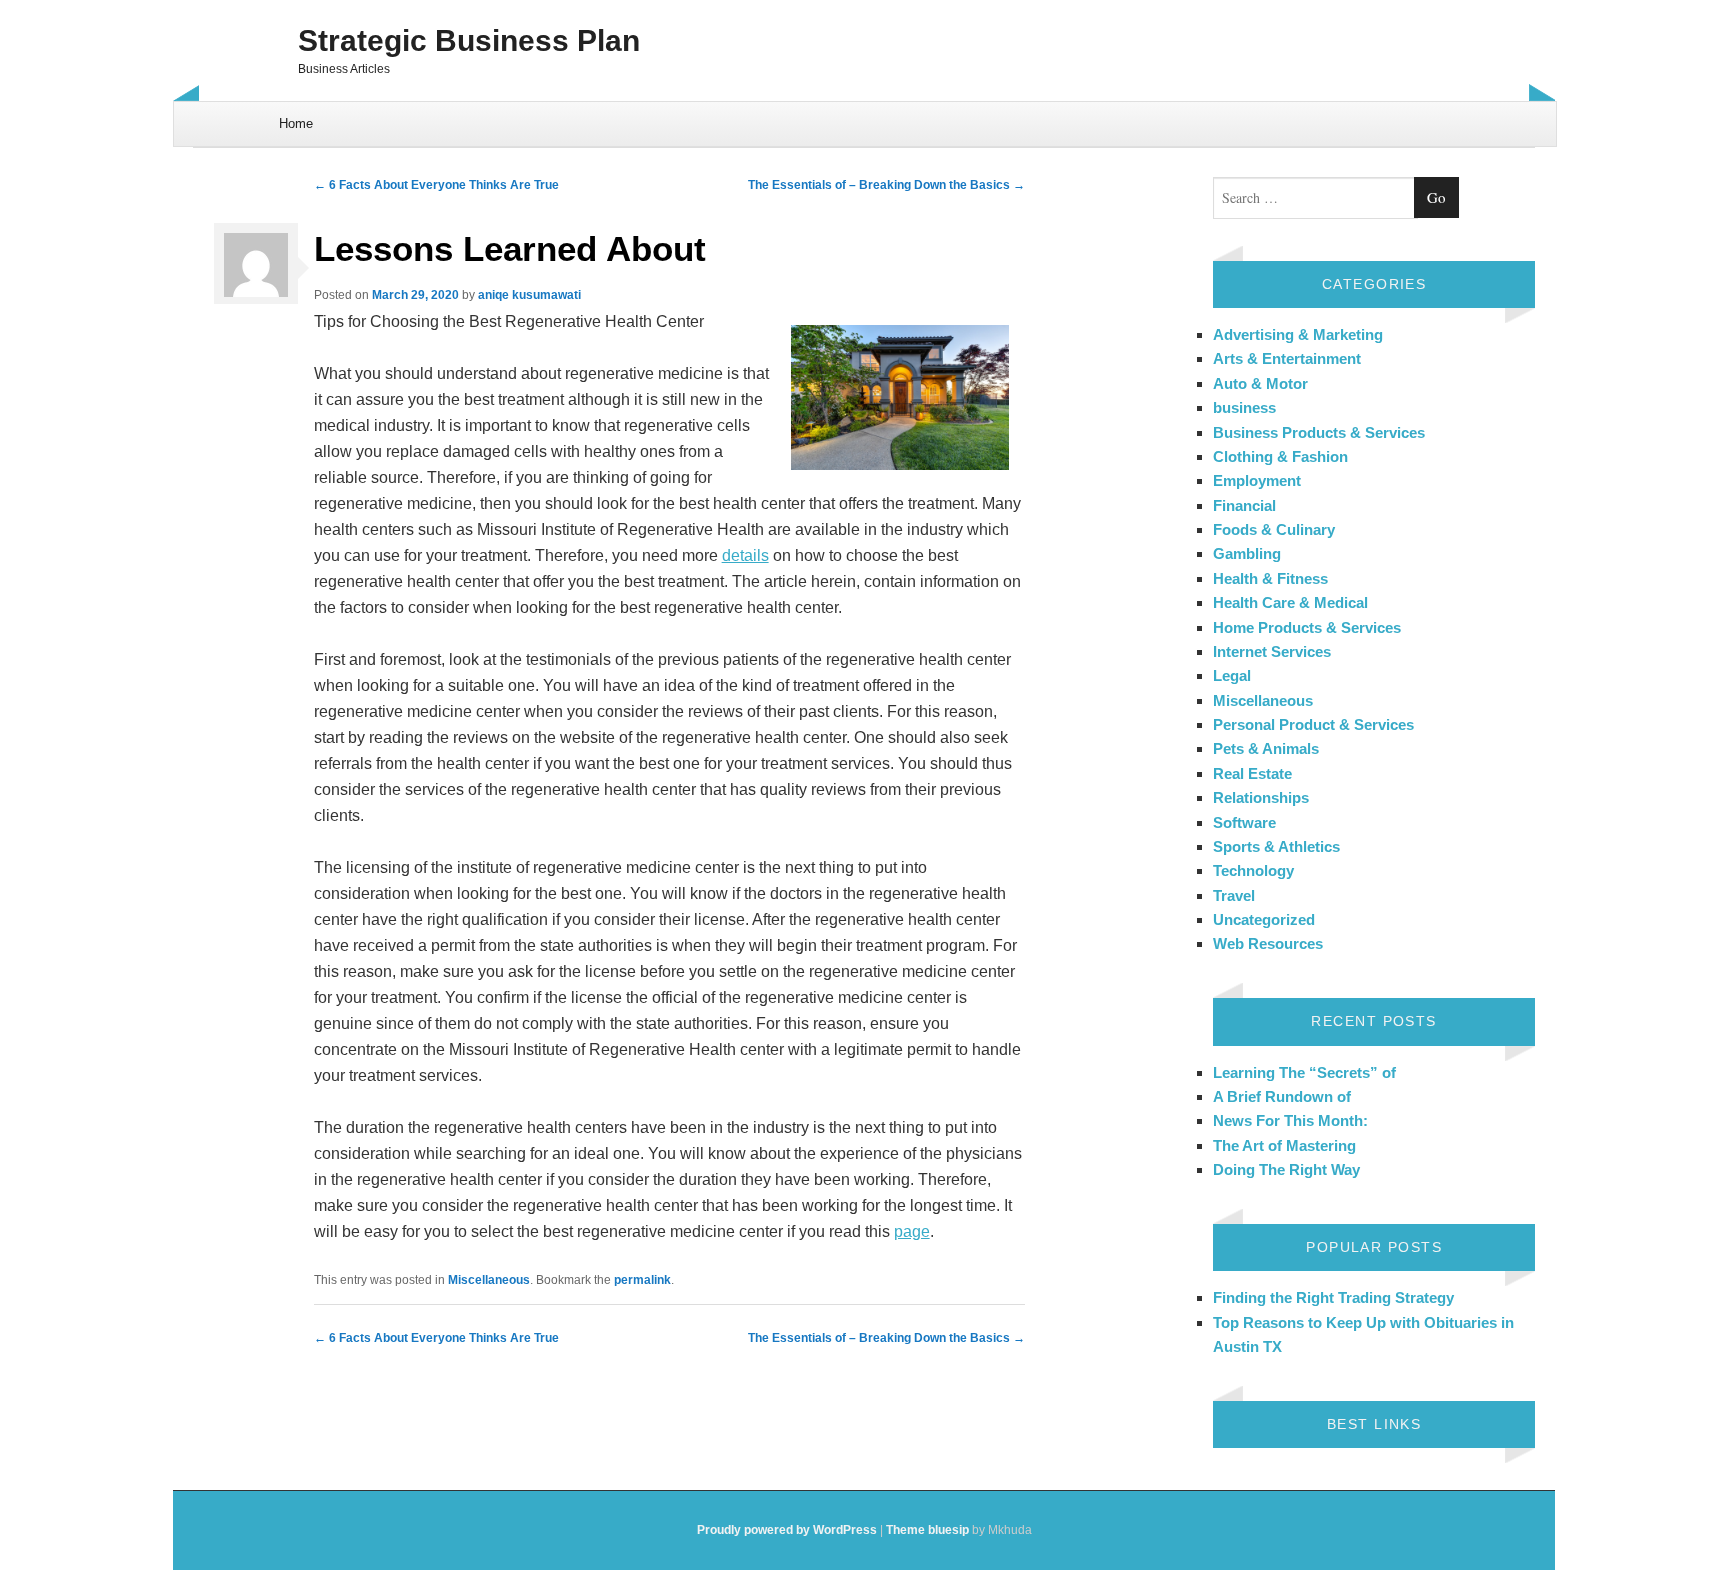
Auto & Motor (1260, 383)
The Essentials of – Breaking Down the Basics (886, 185)
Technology (1253, 870)
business (1244, 407)
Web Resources (1268, 943)
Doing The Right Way (1286, 1169)
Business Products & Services (1319, 432)
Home (296, 123)
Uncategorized (1264, 919)
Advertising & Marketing (1298, 334)
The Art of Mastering (1284, 1145)
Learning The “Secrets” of (1304, 1072)
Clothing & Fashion (1280, 456)
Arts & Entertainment (1287, 358)
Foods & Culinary (1274, 529)
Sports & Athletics (1276, 846)
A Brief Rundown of (1282, 1096)
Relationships (1261, 797)
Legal (1232, 675)
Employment (1257, 480)
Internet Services (1272, 651)
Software (1244, 822)
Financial (1244, 505)
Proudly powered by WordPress (787, 1530)
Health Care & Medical (1290, 602)
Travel (1234, 895)
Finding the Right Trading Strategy (1333, 1297)
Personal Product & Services (1313, 724)
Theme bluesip (927, 1530)
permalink (642, 1280)
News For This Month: (1290, 1120)
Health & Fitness (1270, 578)
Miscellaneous (489, 1280)
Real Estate (1252, 773)
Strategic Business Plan (469, 40)
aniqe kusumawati (529, 295)
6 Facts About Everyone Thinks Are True (436, 185)
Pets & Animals (1266, 748)
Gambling (1247, 553)
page (912, 1231)
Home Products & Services (1307, 627)
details (745, 555)
